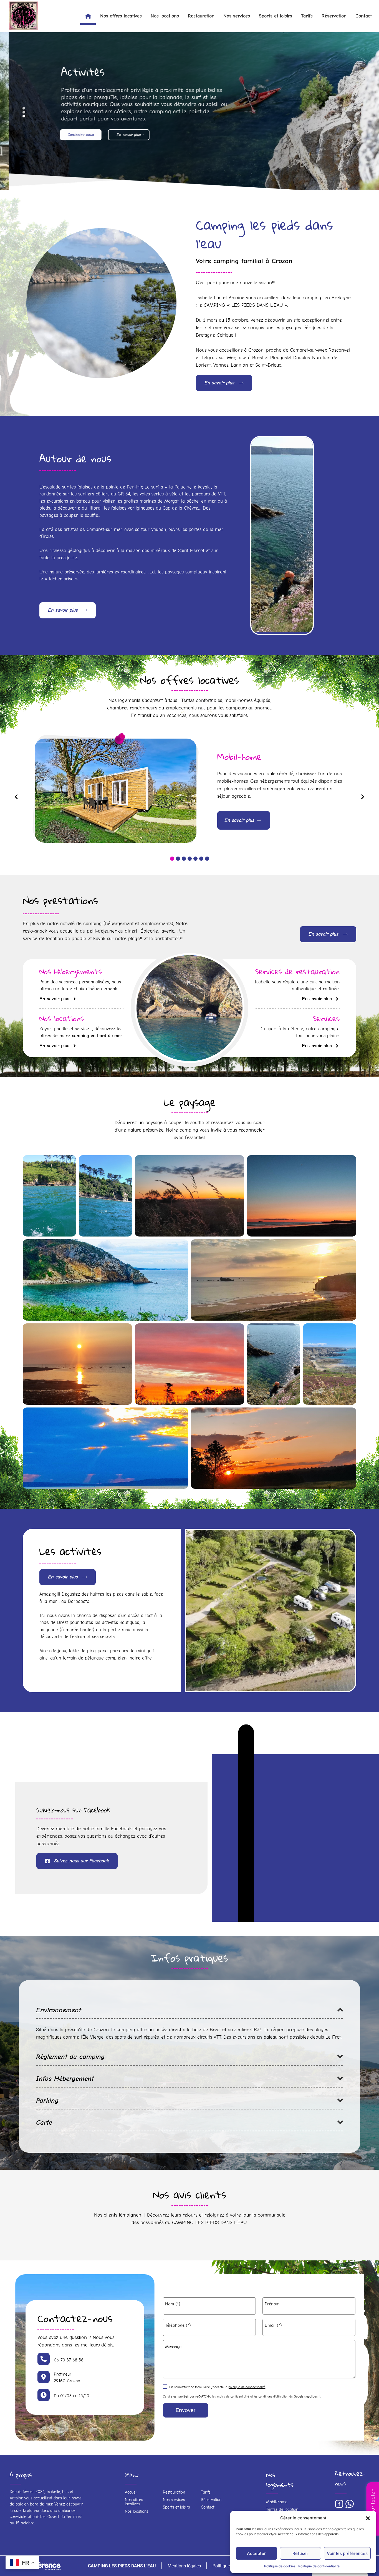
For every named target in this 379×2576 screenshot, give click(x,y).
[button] (368, 2518)
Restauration (201, 16)
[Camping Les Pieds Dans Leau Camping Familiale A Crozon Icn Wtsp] (350, 2504)
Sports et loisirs (276, 16)
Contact (364, 16)
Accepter (256, 2553)
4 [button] (190, 859)
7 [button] (207, 859)
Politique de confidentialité (319, 2566)
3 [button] (184, 859)
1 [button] (172, 859)
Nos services (237, 16)
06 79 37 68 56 (69, 2360)
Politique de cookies (280, 2566)
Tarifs (307, 16)
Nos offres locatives (121, 16)
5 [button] (195, 859)
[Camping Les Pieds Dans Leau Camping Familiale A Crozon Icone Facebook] (339, 2504)
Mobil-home (277, 2502)
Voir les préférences (347, 2553)
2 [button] (178, 859)
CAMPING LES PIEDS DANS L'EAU (122, 2566)
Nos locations (165, 16)
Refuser (300, 2553)
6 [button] (201, 859)
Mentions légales (184, 2566)
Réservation (334, 16)
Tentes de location (282, 2509)
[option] (190, 791)
